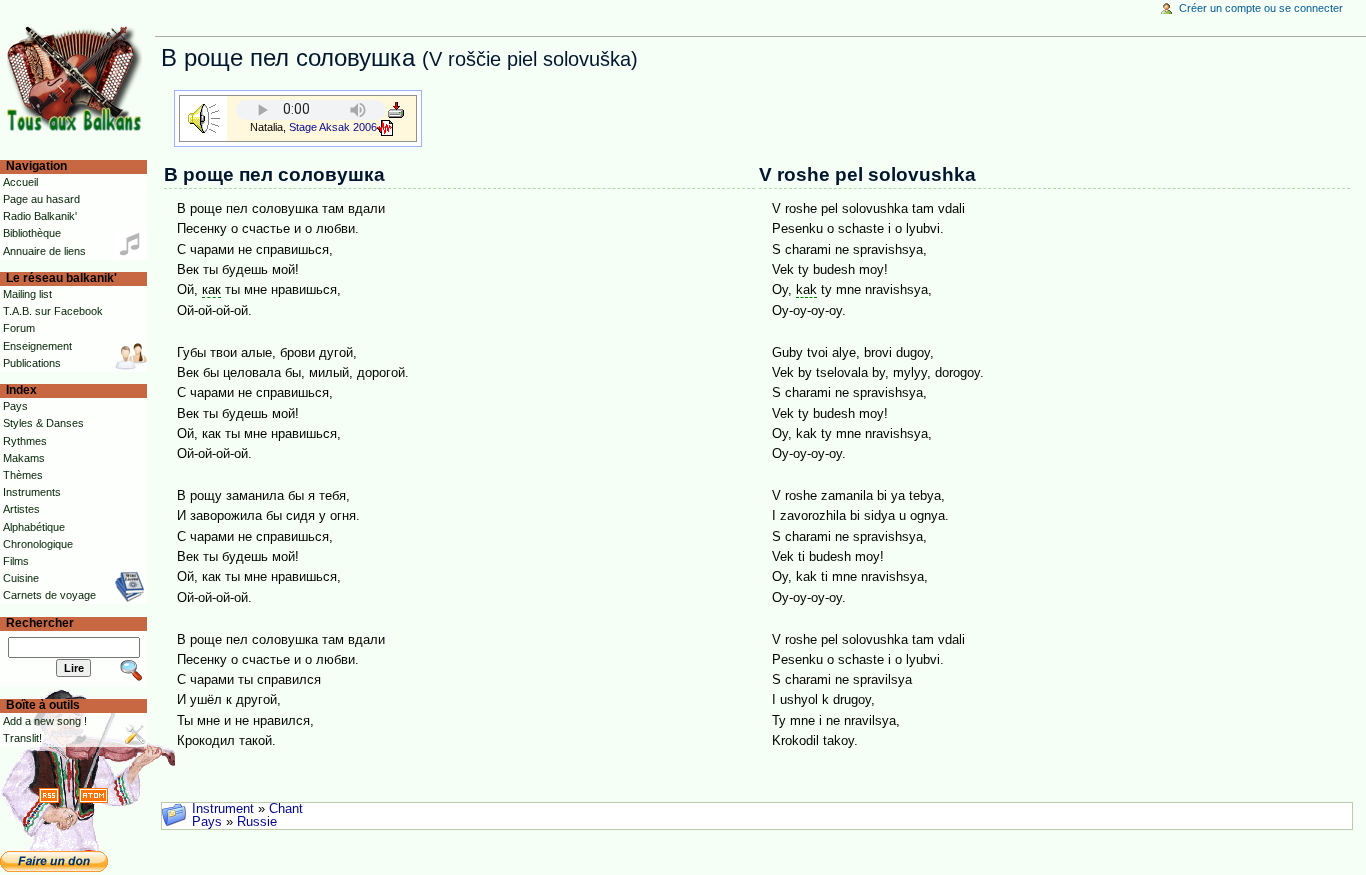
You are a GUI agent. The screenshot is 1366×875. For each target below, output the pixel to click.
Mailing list (27, 294)
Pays (207, 822)
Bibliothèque (32, 233)
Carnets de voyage (49, 595)
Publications (32, 363)
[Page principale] (77, 77)
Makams (24, 458)
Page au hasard (41, 199)
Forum (19, 328)
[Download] (396, 109)
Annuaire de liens (44, 251)
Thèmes (23, 475)
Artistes (21, 509)
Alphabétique (34, 527)
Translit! (22, 738)
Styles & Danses (43, 423)
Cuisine (21, 578)
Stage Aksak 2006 (333, 127)
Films (16, 561)
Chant (286, 809)
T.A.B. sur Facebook (53, 311)
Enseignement (37, 346)
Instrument (223, 809)
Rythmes (25, 441)
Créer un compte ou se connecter (1261, 8)
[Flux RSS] (49, 795)
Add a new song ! (45, 721)
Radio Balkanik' (40, 216)
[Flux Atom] (93, 795)
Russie (257, 822)
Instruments (32, 492)
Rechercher (40, 623)
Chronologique (38, 544)
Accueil (20, 182)
